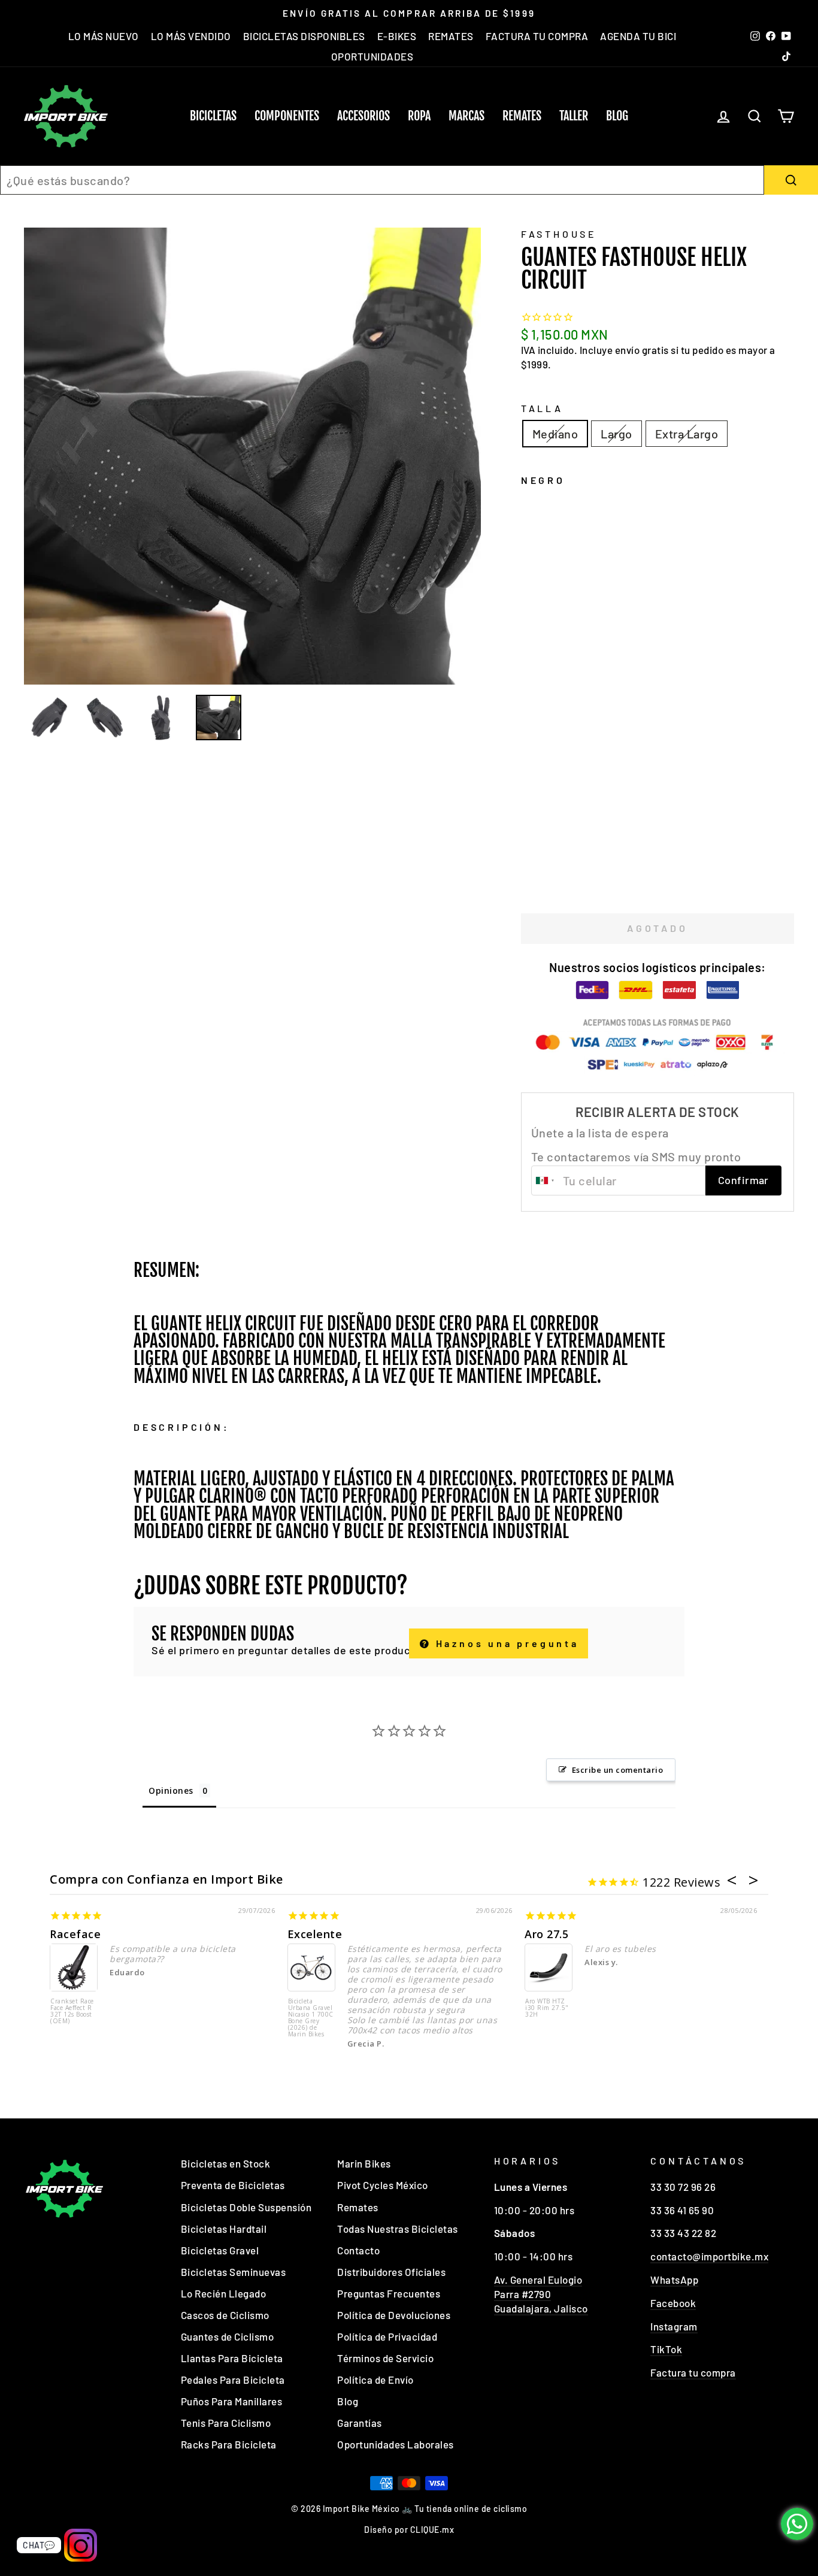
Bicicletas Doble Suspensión (246, 2207)
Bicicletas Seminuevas (234, 2272)
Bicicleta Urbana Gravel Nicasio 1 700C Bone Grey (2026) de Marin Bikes (311, 2018)
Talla (542, 408)
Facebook (673, 2303)
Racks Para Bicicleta (229, 2444)
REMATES (451, 36)
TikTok (666, 2349)
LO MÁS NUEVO (104, 36)
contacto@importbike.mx (709, 2256)
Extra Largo (687, 434)
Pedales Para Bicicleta (233, 2380)
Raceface (75, 1934)
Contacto (358, 2250)
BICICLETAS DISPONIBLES (304, 36)
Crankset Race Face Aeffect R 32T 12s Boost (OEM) (72, 2012)
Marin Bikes (364, 2163)
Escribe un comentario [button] (618, 1770)
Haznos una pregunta (505, 1643)
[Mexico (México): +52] (546, 1180)
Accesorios (363, 116)
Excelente (315, 1934)
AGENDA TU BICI (638, 36)
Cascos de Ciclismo (225, 2315)
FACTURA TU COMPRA (537, 36)
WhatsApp (674, 2280)
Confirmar (743, 1180)
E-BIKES (397, 36)
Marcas (466, 116)
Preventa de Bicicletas (233, 2185)
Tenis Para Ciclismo (226, 2423)
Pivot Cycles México (383, 2185)
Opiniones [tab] (171, 1791)
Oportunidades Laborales (396, 2444)
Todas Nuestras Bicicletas (398, 2229)
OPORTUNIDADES (372, 56)
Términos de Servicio (385, 2358)
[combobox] (382, 180)
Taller (574, 116)
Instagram (674, 2326)
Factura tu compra (693, 2372)
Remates (522, 116)
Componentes (287, 116)
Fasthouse (559, 234)
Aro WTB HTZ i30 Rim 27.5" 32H (547, 2008)
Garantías (360, 2423)
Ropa (419, 116)
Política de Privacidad (387, 2336)
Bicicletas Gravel (220, 2250)
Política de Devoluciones (394, 2315)
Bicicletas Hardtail (224, 2229)
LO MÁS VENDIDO (191, 36)
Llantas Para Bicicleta (232, 2358)
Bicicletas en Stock (226, 2163)
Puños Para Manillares (232, 2401)
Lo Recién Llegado (224, 2293)
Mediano (555, 434)
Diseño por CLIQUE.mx (409, 2530)
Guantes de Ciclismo (228, 2336)
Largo (616, 434)
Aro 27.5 (546, 1934)
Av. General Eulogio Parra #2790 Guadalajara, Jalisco (541, 2294)
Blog (617, 116)
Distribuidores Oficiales (391, 2272)
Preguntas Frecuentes (389, 2293)
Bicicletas (213, 116)
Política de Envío (375, 2380)
